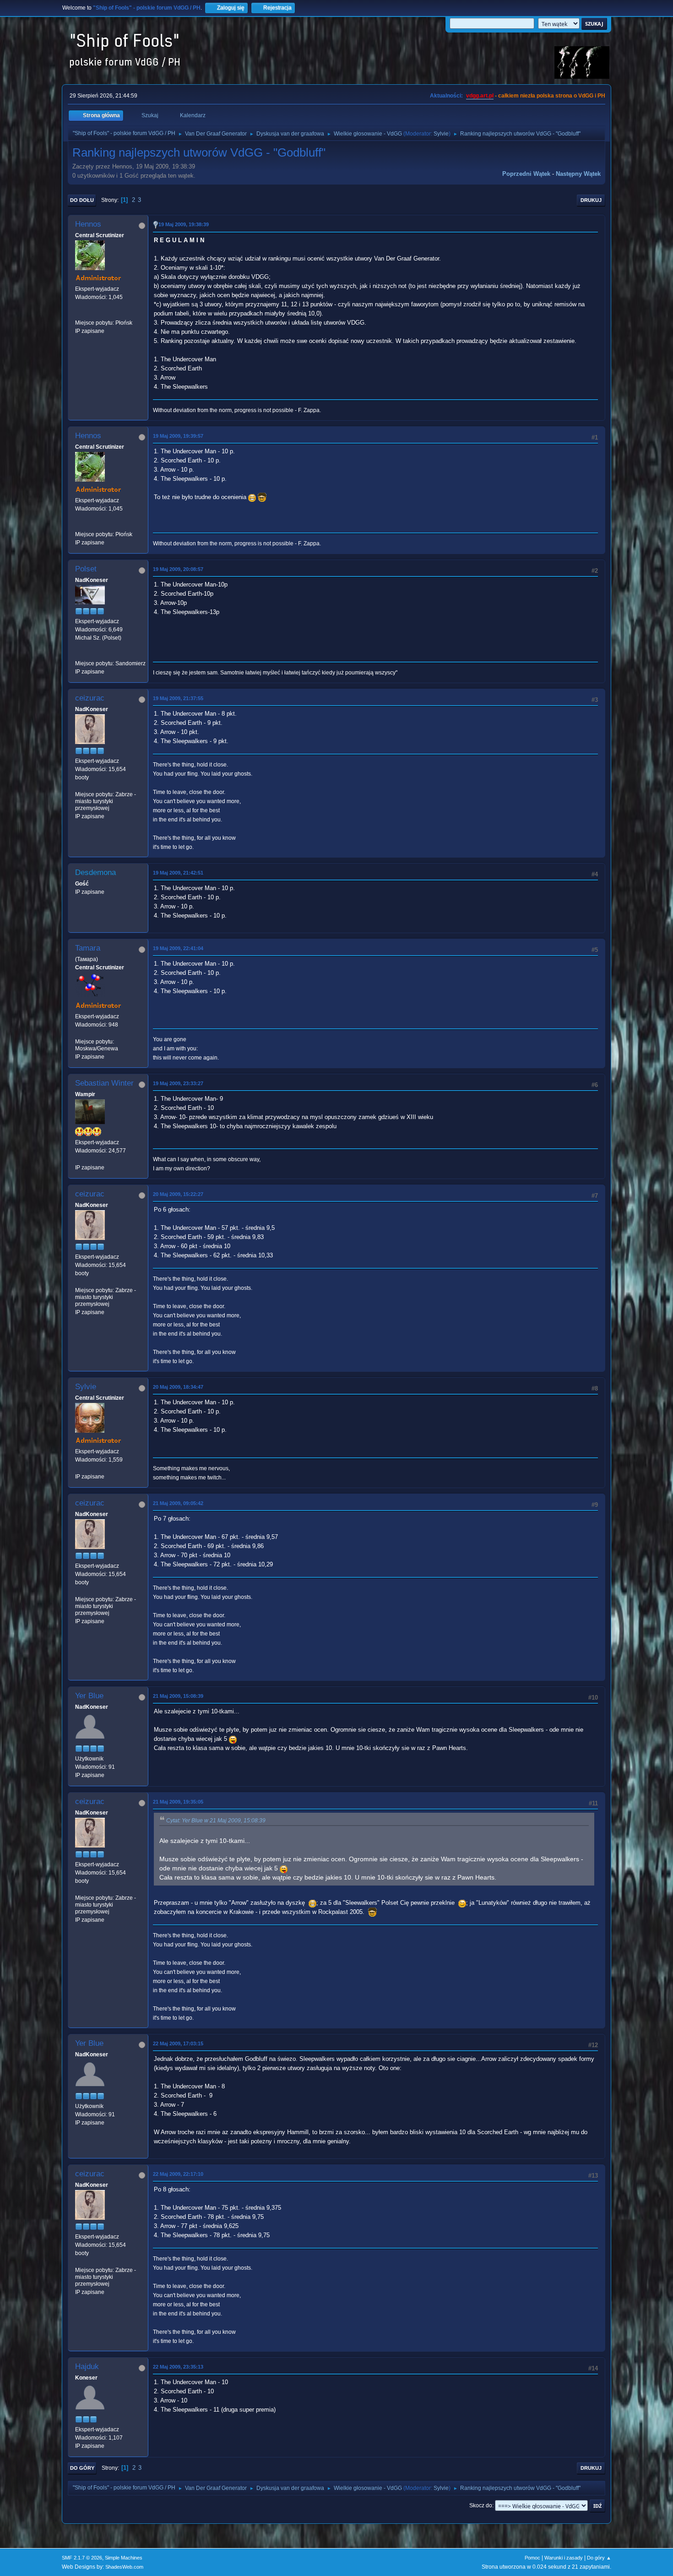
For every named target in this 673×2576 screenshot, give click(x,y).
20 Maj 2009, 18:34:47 (178, 1387)
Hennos (88, 224)
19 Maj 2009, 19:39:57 (178, 436)
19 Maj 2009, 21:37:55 (178, 698)
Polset (86, 569)
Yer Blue (89, 1696)
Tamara (88, 948)
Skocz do (481, 2505)
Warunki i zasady (564, 2558)
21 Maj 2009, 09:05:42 (178, 1503)
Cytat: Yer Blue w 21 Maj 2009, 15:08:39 (216, 1821)
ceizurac (90, 698)
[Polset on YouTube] (79, 655)
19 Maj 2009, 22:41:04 (178, 948)
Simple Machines (124, 2558)
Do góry (82, 2468)
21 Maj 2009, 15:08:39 (178, 1696)
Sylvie (441, 134)
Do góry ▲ (599, 2558)
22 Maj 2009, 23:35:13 (178, 2367)
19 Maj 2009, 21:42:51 (178, 873)
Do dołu (82, 200)
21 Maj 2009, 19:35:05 (178, 1802)
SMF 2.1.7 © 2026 (82, 2558)
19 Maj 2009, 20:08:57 (178, 569)
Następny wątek (578, 174)
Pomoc (532, 2558)
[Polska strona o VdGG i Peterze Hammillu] (79, 314)
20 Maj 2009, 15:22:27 (178, 1194)
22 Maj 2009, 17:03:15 (178, 2043)
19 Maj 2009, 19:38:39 (184, 224)
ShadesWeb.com (124, 2567)
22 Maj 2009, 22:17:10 (178, 2174)
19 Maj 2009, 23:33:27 (178, 1083)
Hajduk (87, 2367)
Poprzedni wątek (526, 174)
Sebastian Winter (104, 1083)
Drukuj (591, 200)
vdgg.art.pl (480, 96)
